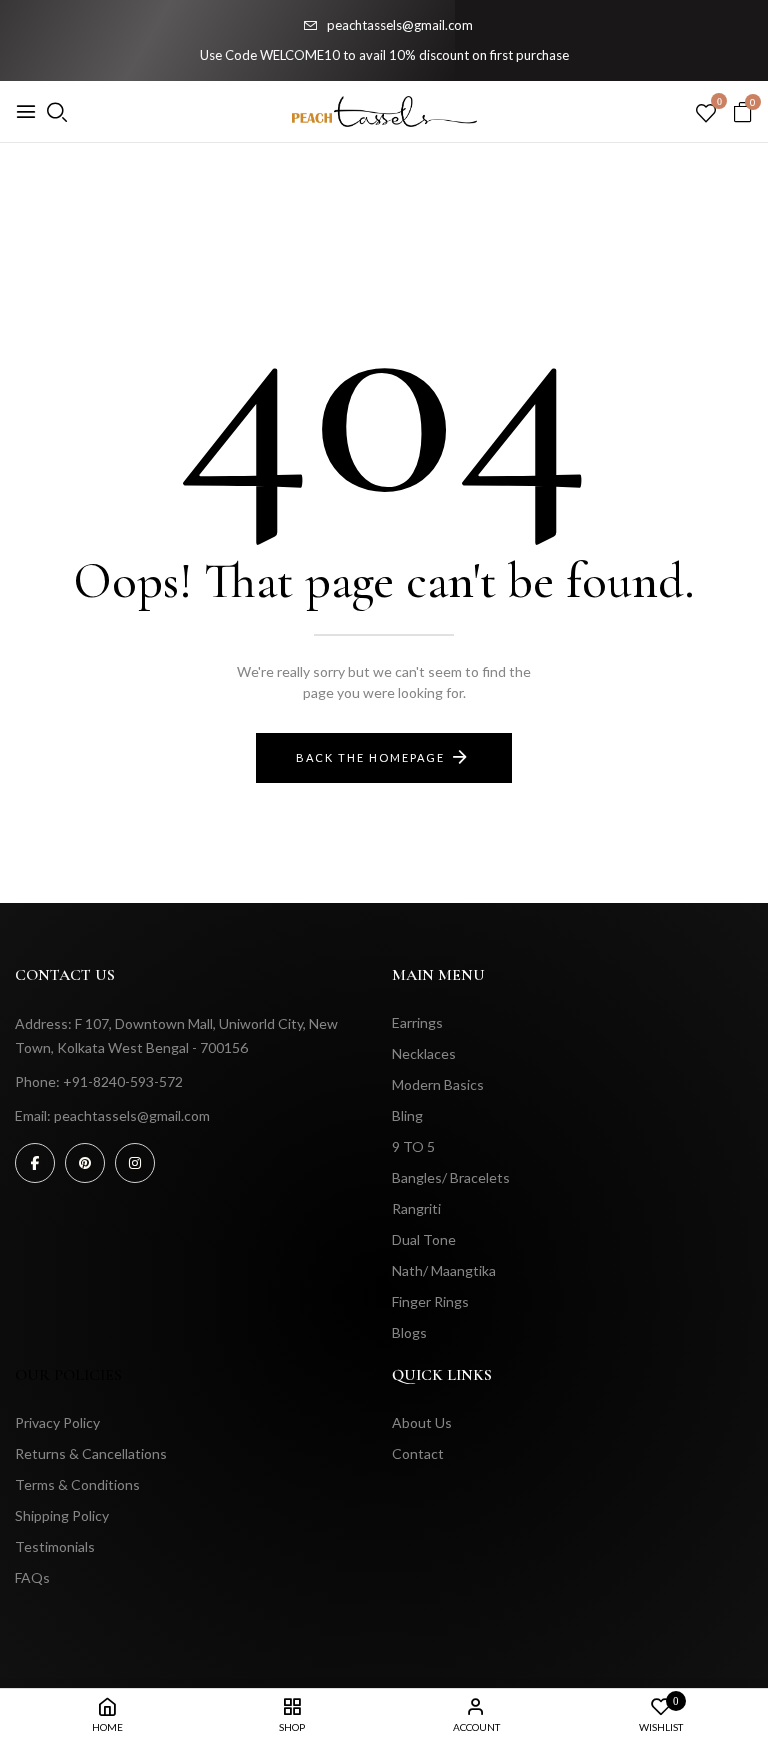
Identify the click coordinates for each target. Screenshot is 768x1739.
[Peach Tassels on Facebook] (35, 1163)
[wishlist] (706, 114)
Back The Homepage (370, 757)
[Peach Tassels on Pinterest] (85, 1163)
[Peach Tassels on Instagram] (135, 1163)
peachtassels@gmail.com (400, 25)
